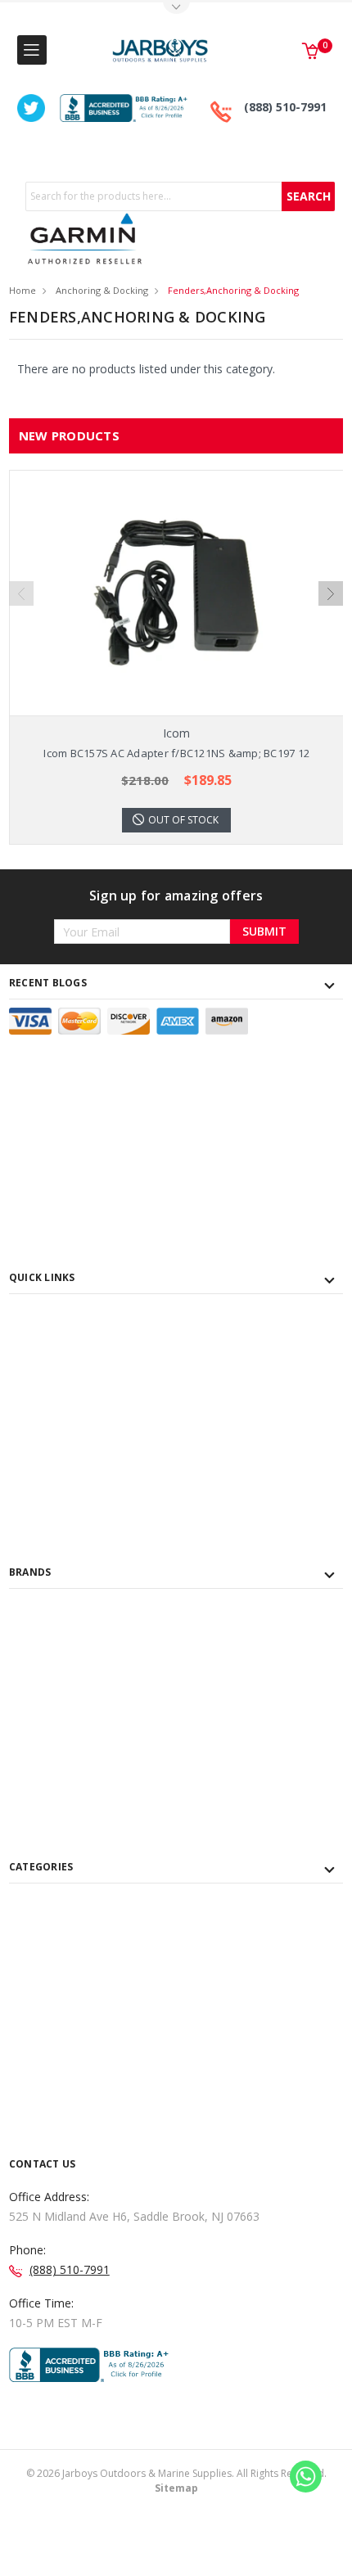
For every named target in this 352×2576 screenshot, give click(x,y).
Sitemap (176, 2488)
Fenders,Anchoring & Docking (233, 290)
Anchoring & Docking (102, 290)
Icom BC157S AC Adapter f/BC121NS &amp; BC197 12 (176, 753)
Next (331, 593)
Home (23, 290)
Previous (21, 593)
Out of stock (183, 820)
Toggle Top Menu (176, 9)
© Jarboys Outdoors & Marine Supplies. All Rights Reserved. (176, 2481)
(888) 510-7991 (285, 107)
